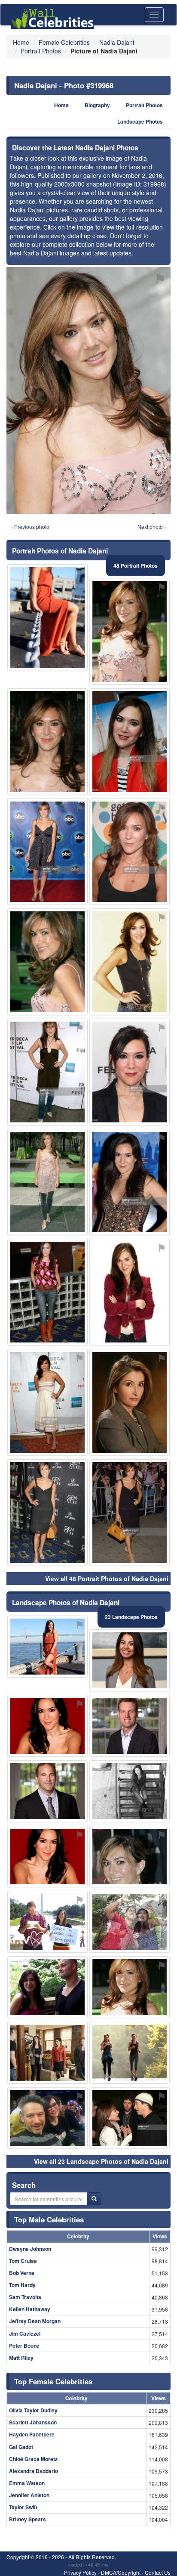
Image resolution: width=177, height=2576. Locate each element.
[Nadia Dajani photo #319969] (47, 1182)
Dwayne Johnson (30, 2249)
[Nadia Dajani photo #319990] (130, 1513)
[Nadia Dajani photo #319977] (130, 742)
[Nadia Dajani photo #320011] (130, 1922)
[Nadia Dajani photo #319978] (130, 852)
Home (61, 105)
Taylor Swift (23, 2507)
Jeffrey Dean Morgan (35, 2321)
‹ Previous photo (30, 527)
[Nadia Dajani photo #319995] (130, 1072)
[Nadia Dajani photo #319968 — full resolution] (88, 390)
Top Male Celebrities (49, 2219)
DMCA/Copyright (121, 2572)
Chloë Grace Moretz (33, 2459)
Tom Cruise (23, 2261)
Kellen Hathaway (30, 2309)
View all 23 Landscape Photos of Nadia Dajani (101, 2161)
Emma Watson (27, 2483)
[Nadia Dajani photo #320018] (47, 618)
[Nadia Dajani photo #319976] (130, 1987)
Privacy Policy (80, 2572)
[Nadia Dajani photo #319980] (130, 1402)
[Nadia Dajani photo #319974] (130, 962)
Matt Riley (21, 2358)
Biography (97, 105)
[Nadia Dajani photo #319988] (130, 1857)
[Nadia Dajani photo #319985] (47, 1857)
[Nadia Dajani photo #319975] (130, 1660)
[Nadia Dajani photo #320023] (130, 1726)
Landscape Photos (140, 122)
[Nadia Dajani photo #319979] (47, 1647)
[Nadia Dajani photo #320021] (47, 1791)
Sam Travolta (25, 2297)
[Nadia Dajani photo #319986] (130, 1292)
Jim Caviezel (25, 2334)
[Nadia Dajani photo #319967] (47, 962)
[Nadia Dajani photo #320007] (47, 2053)
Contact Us (158, 2572)
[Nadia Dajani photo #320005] (47, 2118)
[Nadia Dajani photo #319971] (47, 1292)
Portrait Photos (144, 105)
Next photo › (152, 527)
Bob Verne (22, 2273)
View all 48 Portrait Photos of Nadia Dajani (107, 1579)
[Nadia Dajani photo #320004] (47, 1922)
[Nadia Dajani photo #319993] (130, 2053)
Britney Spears (27, 2519)
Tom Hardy (22, 2285)
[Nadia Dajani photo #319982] (130, 1791)
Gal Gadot (21, 2447)
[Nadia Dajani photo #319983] (47, 1072)
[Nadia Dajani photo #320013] (47, 1987)
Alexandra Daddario (34, 2471)
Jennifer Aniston (29, 2495)
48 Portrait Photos (136, 566)
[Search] (94, 2199)
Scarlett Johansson (33, 2422)
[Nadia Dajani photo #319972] (47, 852)
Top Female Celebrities (53, 2381)
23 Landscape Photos (131, 1617)
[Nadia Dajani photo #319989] (47, 1402)
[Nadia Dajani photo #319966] (130, 631)
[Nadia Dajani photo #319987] (130, 1182)
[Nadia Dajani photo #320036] (130, 2118)
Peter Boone (24, 2346)
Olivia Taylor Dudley (33, 2410)
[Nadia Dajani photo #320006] (47, 1726)
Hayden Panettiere (32, 2434)
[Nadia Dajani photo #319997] (47, 742)
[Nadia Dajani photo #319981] (47, 1513)
